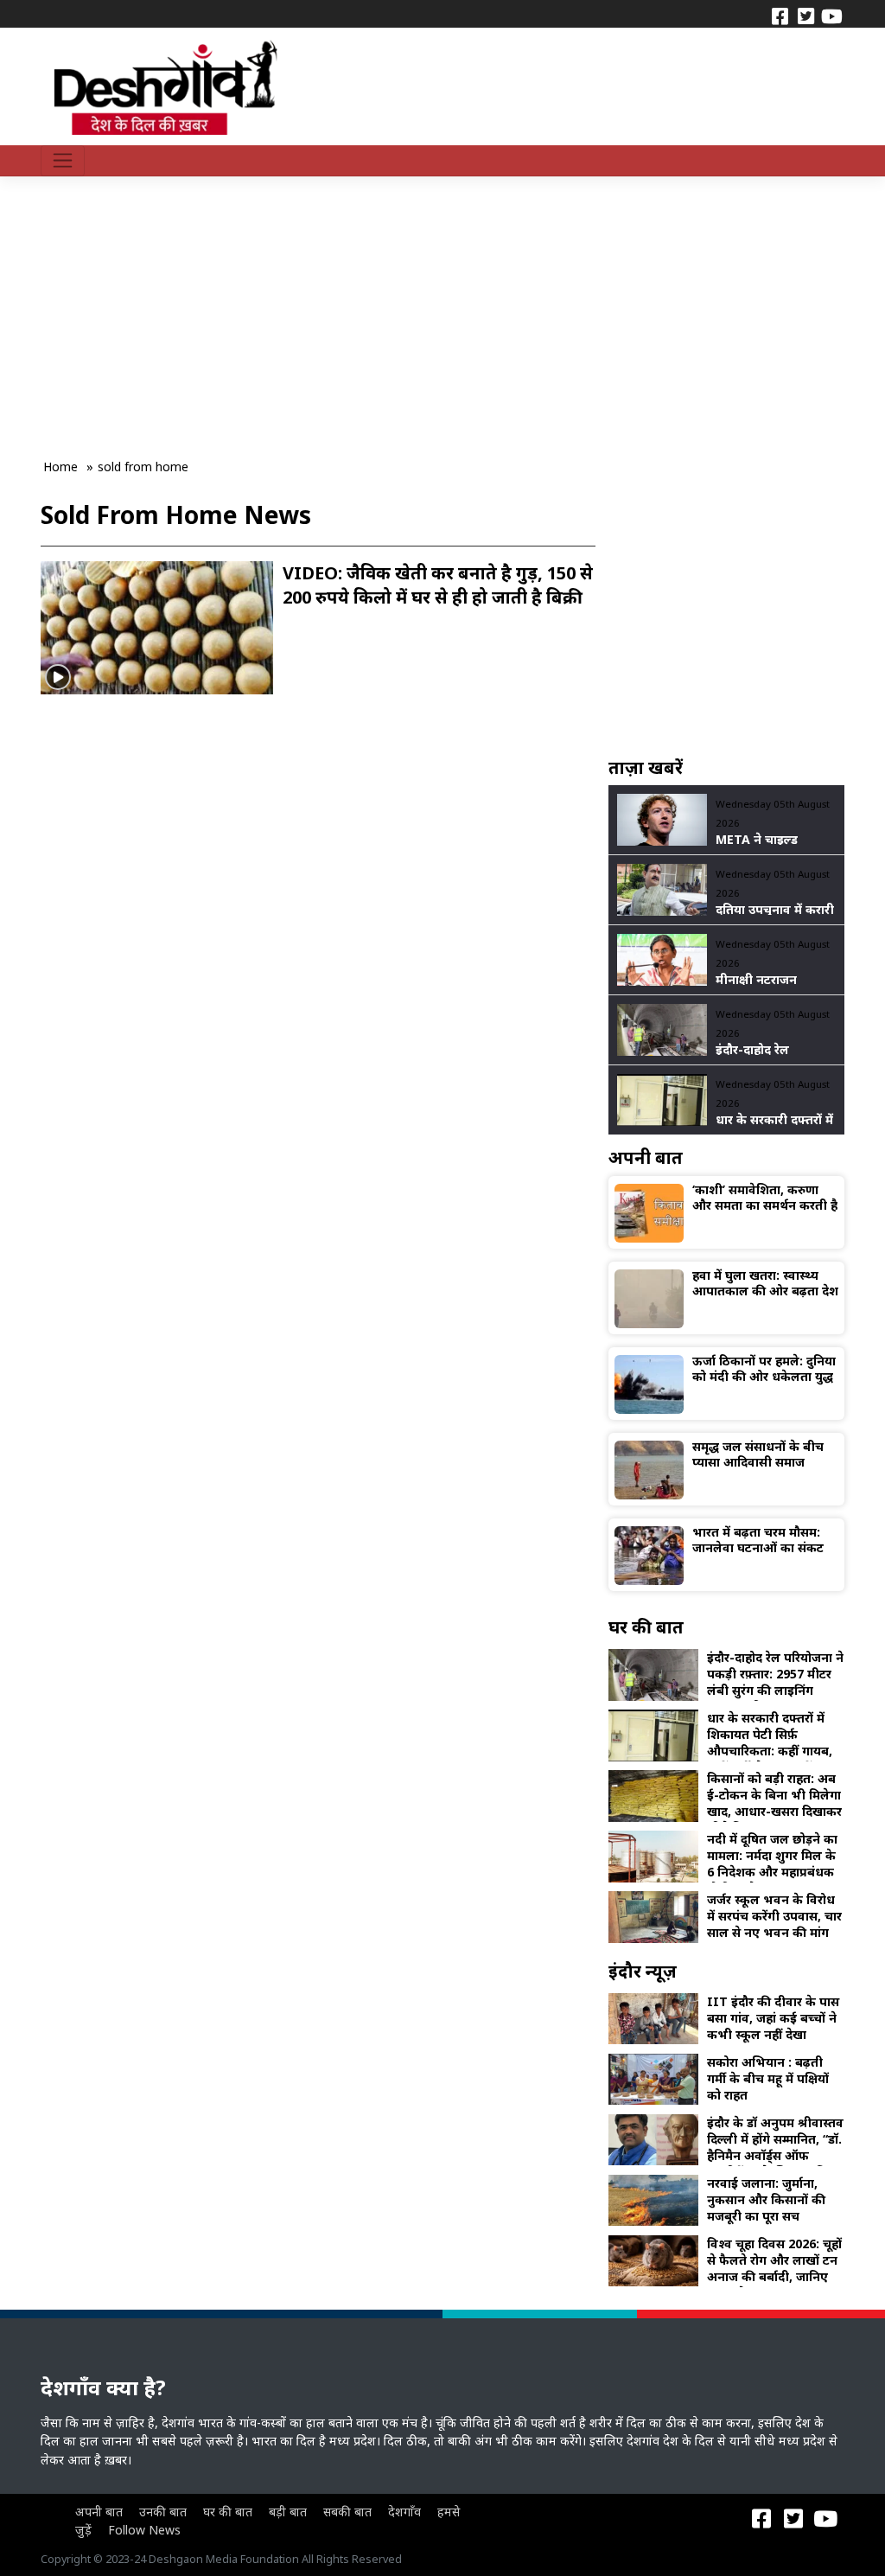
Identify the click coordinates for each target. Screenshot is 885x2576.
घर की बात (228, 2512)
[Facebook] (780, 15)
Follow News (144, 2530)
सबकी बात (347, 2512)
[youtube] (831, 15)
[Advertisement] (358, 304)
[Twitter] (805, 15)
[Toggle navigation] (63, 161)
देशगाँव (404, 2512)
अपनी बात (99, 2512)
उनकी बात (163, 2512)
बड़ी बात (288, 2512)
